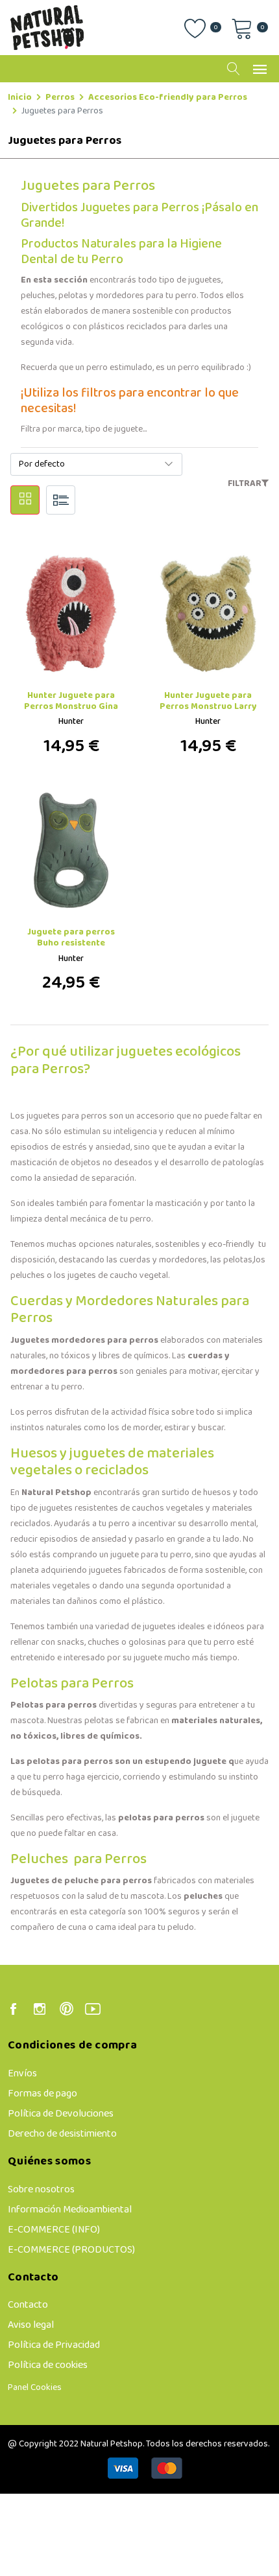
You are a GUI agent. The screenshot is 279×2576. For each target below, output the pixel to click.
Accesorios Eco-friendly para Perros (168, 98)
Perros (60, 98)
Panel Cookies (35, 2388)
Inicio (20, 98)
